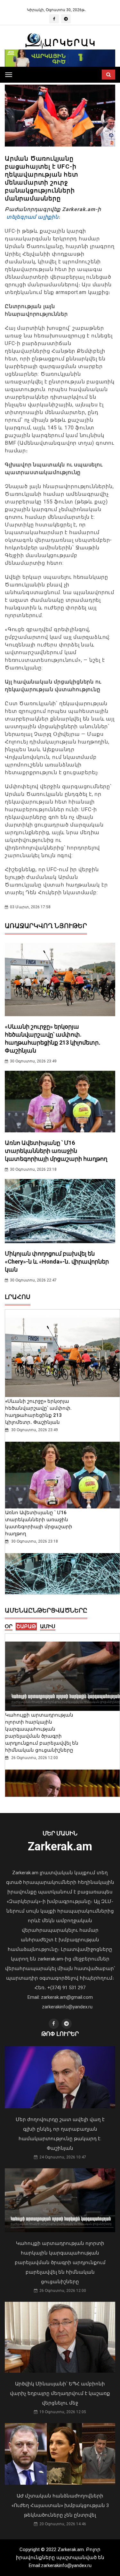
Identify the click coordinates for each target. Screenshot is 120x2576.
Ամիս (48, 1626)
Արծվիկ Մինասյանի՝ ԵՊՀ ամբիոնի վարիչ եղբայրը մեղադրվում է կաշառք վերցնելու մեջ (60, 2393)
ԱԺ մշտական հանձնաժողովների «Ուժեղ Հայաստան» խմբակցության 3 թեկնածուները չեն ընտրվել (60, 2505)
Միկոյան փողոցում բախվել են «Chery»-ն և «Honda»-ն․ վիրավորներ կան (57, 1262)
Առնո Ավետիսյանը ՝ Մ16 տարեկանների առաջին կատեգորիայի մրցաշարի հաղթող (56, 1151)
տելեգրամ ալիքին (32, 217)
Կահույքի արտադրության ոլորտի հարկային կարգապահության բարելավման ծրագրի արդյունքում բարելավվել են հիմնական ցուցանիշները (60, 2262)
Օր (9, 1626)
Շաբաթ (26, 1626)
